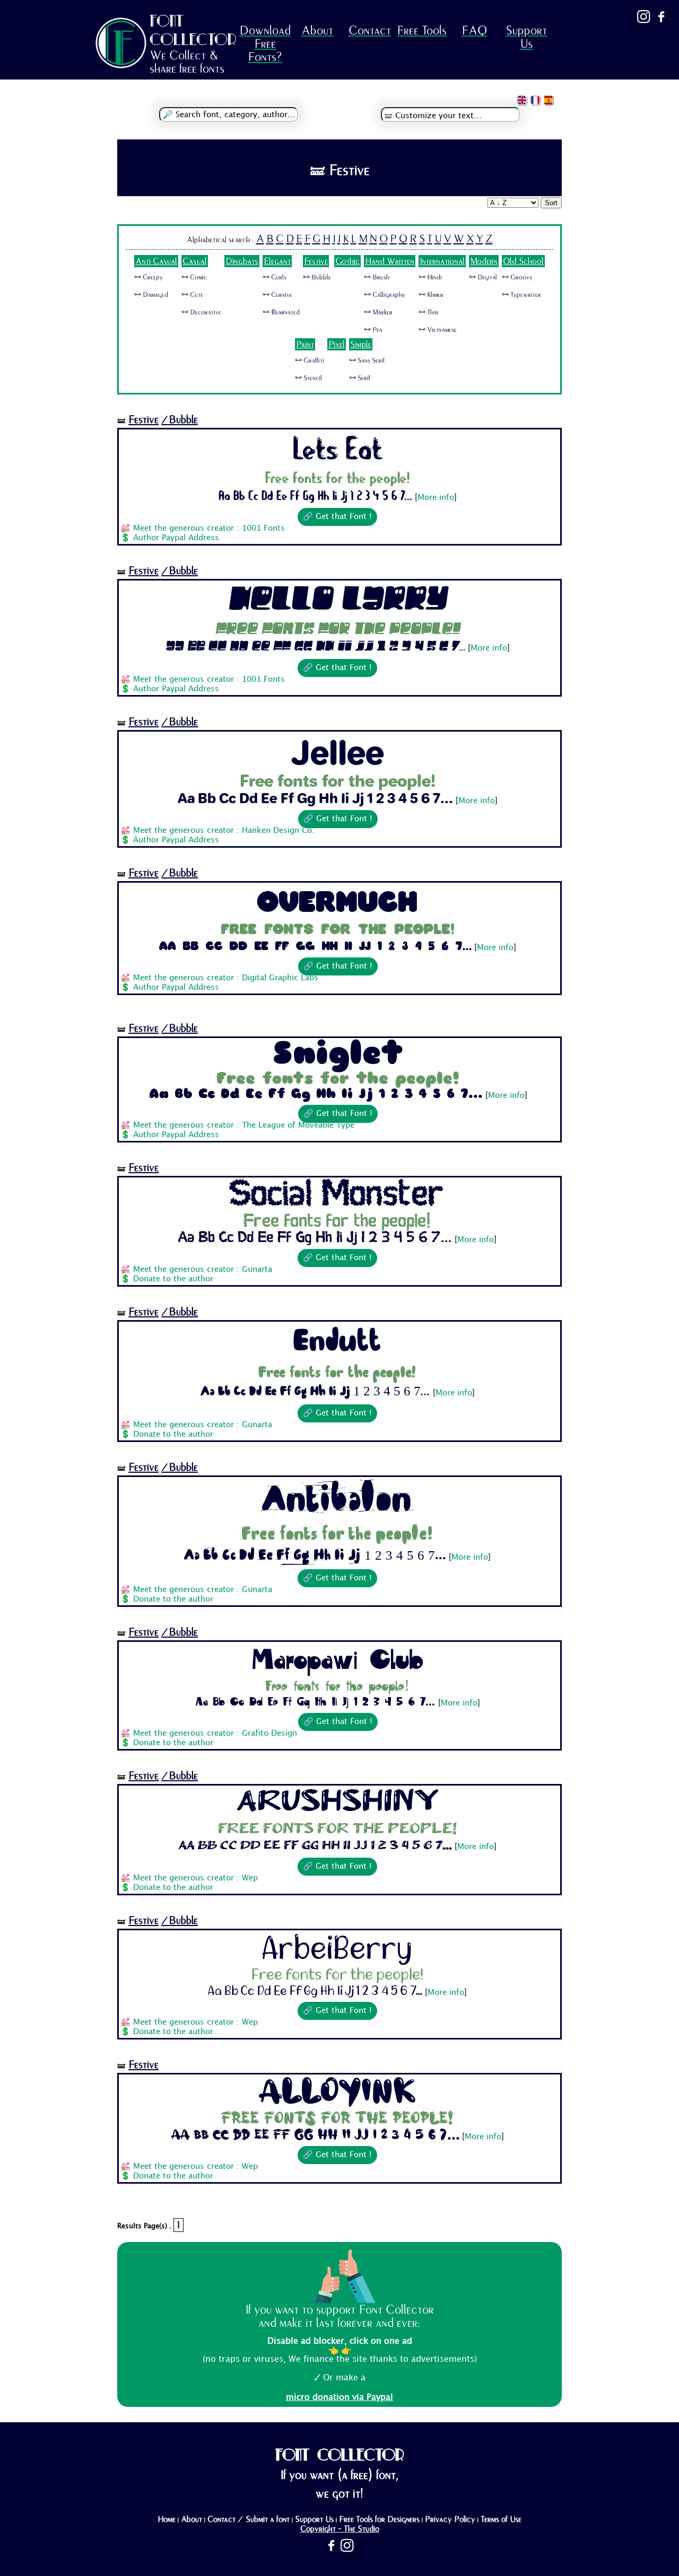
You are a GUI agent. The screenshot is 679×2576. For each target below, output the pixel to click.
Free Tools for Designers (379, 2519)
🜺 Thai (428, 312)
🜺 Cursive (277, 295)
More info (436, 498)
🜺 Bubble (317, 277)
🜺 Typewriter (521, 295)
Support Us (526, 37)
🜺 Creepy (149, 277)
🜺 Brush (377, 277)
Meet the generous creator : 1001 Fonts (209, 529)
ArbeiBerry (337, 1949)
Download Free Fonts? (265, 44)
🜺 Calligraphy (385, 295)
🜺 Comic (194, 277)
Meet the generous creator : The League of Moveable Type (244, 1126)
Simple (361, 344)
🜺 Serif (360, 378)
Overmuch (338, 902)
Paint (305, 344)
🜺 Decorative (201, 312)
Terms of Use (501, 2519)
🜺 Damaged (151, 295)
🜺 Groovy (517, 277)
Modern (484, 261)
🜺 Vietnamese (438, 330)
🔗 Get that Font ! (337, 517)
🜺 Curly (275, 277)
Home (167, 2519)
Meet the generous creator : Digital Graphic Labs (226, 978)
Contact (370, 30)
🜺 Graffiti (310, 361)
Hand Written (390, 261)
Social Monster (338, 1196)
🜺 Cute (192, 295)
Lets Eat (338, 450)
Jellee (338, 752)
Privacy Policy (450, 2519)
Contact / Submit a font (249, 2519)
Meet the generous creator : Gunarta (203, 1270)
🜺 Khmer (431, 295)
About (317, 30)
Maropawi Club (338, 1660)
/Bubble (180, 420)
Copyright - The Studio (340, 2529)
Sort (551, 203)
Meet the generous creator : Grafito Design (215, 1734)
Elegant (277, 261)
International (442, 261)
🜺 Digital (483, 277)
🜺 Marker (378, 312)
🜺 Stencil (308, 378)
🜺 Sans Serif (367, 361)
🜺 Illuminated (281, 312)
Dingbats (242, 261)
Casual (195, 261)
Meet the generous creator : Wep (195, 1878)
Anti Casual (156, 261)
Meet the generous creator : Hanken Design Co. (224, 831)
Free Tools (422, 30)
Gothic (347, 261)
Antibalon (337, 1501)
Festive (316, 261)
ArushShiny (338, 1804)
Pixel (337, 344)
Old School (523, 261)
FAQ (474, 30)
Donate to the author (173, 1279)
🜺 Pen (373, 330)
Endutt (337, 1343)
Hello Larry (337, 601)
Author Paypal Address (176, 538)
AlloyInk (337, 2093)
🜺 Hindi (430, 277)
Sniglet (338, 1056)
